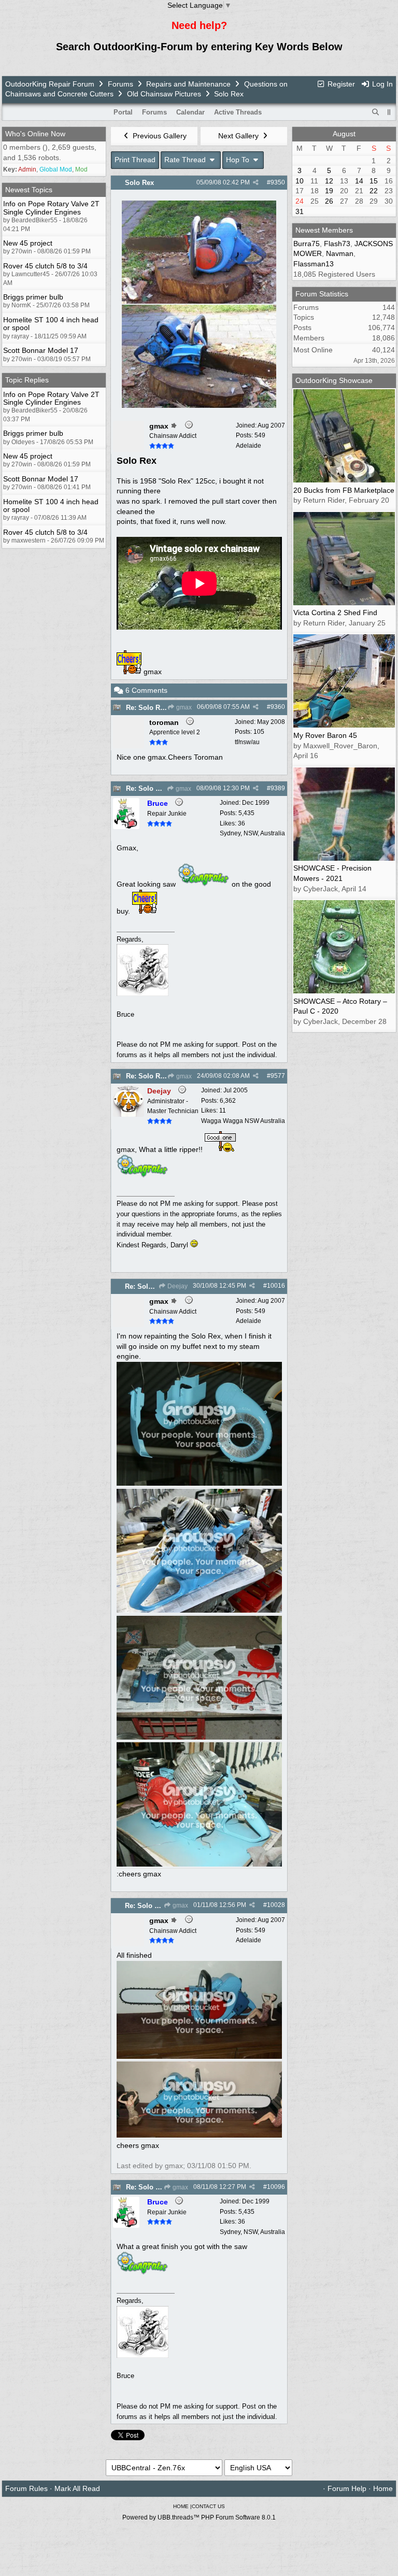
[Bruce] (126, 827)
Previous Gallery (159, 136)
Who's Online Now (35, 134)
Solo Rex (139, 183)
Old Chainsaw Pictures (164, 94)
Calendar (190, 112)
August (344, 134)
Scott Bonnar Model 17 (41, 350)
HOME (181, 2506)
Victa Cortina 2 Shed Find (335, 613)
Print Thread (135, 160)
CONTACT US (208, 2506)
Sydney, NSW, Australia (252, 833)
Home (383, 2488)
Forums (120, 84)
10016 (276, 1286)
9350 (278, 182)
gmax (183, 707)
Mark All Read (77, 2488)
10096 (276, 2187)
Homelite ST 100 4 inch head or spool (51, 324)
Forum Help (347, 2488)
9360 (278, 707)
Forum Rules (26, 2488)
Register (340, 84)
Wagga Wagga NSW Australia (243, 1121)
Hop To (239, 160)
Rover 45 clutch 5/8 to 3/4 (45, 266)
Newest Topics (29, 190)
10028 (276, 1905)
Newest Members (324, 230)
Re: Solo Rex (147, 708)
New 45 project (28, 243)
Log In (381, 84)
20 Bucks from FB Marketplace (344, 490)
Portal (123, 112)
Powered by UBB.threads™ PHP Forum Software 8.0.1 (199, 2517)
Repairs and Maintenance (188, 84)
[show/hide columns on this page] (389, 112)
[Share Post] (256, 182)
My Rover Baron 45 (325, 735)
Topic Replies (27, 380)
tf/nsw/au (247, 742)
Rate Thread (186, 160)
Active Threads (238, 112)
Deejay (177, 1286)
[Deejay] (129, 1114)
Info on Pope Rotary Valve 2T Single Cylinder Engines (51, 208)
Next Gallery (239, 136)
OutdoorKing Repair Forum (50, 84)
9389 (278, 788)
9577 (278, 1076)
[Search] (376, 112)
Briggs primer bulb (33, 297)
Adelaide (248, 446)
